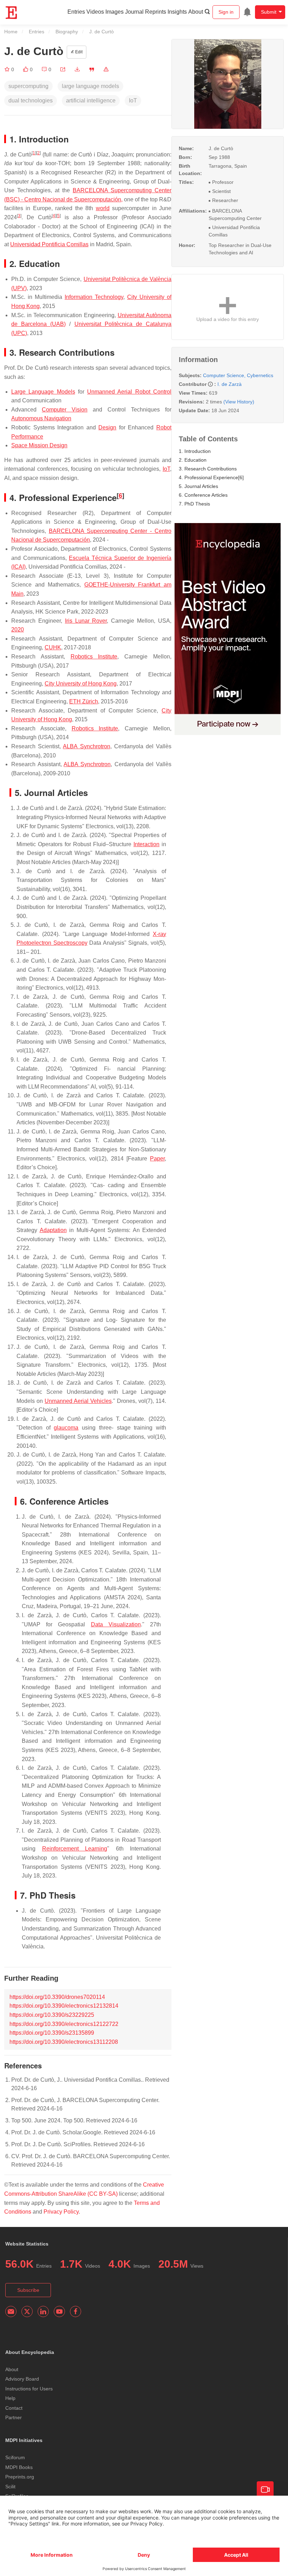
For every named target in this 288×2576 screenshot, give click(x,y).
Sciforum (15, 2457)
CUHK (53, 647)
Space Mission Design (39, 445)
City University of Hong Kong (81, 684)
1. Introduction (195, 451)
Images (114, 12)
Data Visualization (116, 1624)
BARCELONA (90, 190)
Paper (157, 1159)
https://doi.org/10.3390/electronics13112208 (64, 2042)
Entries (76, 12)
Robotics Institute (94, 657)
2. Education (193, 460)
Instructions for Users (29, 2389)
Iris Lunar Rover (86, 621)
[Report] (106, 69)
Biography (67, 32)
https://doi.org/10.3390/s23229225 (52, 2015)
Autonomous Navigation (41, 418)
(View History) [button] (239, 402)
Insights (177, 12)
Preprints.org (20, 2477)
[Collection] (8, 69)
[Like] (26, 69)
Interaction (146, 844)
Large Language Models (43, 392)
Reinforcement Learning (75, 1849)
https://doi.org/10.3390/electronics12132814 (64, 2006)
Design (107, 427)
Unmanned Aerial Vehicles (78, 1401)
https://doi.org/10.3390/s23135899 (52, 2033)
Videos (95, 12)
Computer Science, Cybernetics (238, 375)
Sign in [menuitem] (226, 12)
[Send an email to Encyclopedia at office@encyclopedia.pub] (11, 2311)
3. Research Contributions (208, 469)
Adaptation (53, 1230)
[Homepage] (12, 13)
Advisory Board (22, 2379)
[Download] (77, 69)
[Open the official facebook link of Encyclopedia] (76, 2311)
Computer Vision (65, 410)
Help (10, 2398)
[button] (63, 69)
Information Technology (94, 297)
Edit (78, 52)
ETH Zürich (84, 701)
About (196, 12)
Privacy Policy (61, 2212)
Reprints (156, 12)
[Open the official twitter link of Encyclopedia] (27, 2311)
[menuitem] (247, 12)
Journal (134, 12)
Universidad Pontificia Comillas (49, 244)
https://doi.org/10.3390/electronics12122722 (64, 2024)
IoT (166, 469)
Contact (14, 2408)
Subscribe (28, 2290)
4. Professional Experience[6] (211, 477)
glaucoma (66, 1428)
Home (11, 32)
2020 (18, 630)
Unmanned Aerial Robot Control (129, 392)
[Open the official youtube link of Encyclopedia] (59, 2311)
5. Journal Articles (198, 486)
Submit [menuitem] (269, 12)
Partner (14, 2417)
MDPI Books (19, 2467)
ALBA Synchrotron (86, 746)
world (103, 208)
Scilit (10, 2487)
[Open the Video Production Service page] (265, 2490)
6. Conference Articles (203, 495)
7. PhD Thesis (194, 504)
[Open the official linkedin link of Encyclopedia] (43, 2311)
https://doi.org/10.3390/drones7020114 (57, 1997)
